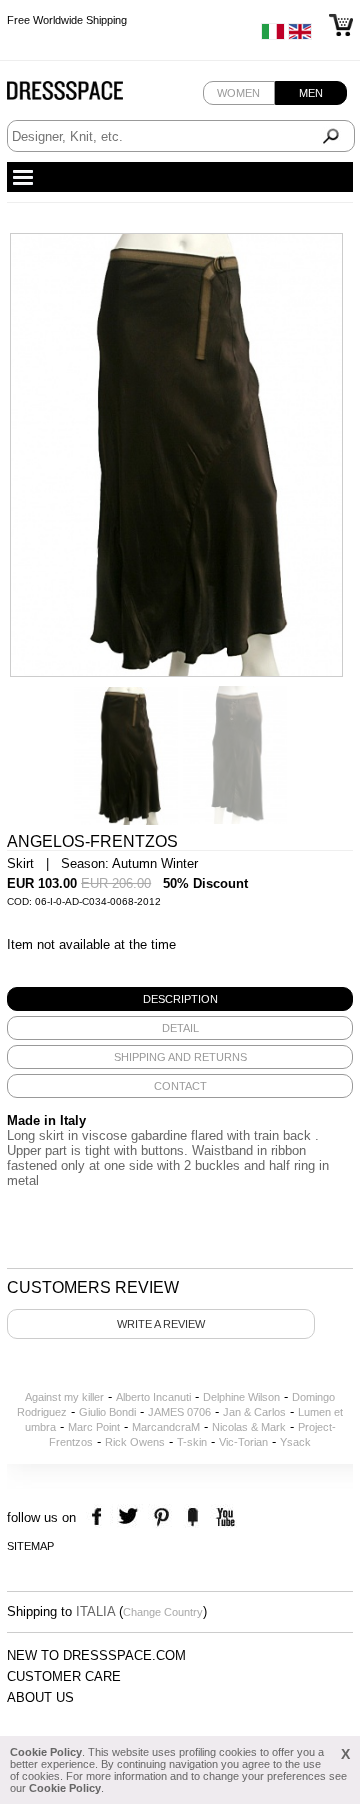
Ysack (295, 1442)
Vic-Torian (243, 1442)
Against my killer (64, 1397)
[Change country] (273, 36)
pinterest (161, 1517)
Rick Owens (135, 1442)
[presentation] (180, 999)
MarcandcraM (166, 1427)
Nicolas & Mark (249, 1427)
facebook (99, 1517)
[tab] (180, 999)
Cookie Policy (46, 1752)
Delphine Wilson (241, 1397)
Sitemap (30, 1546)
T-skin (192, 1442)
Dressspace (84, 95)
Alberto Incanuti (153, 1397)
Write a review (161, 1324)
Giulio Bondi (107, 1412)
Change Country (163, 1612)
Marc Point (94, 1427)
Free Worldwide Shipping (67, 18)
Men (311, 93)
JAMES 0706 (179, 1412)
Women (238, 93)
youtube (223, 1517)
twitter (130, 1517)
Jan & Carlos (254, 1412)
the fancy (192, 1517)
